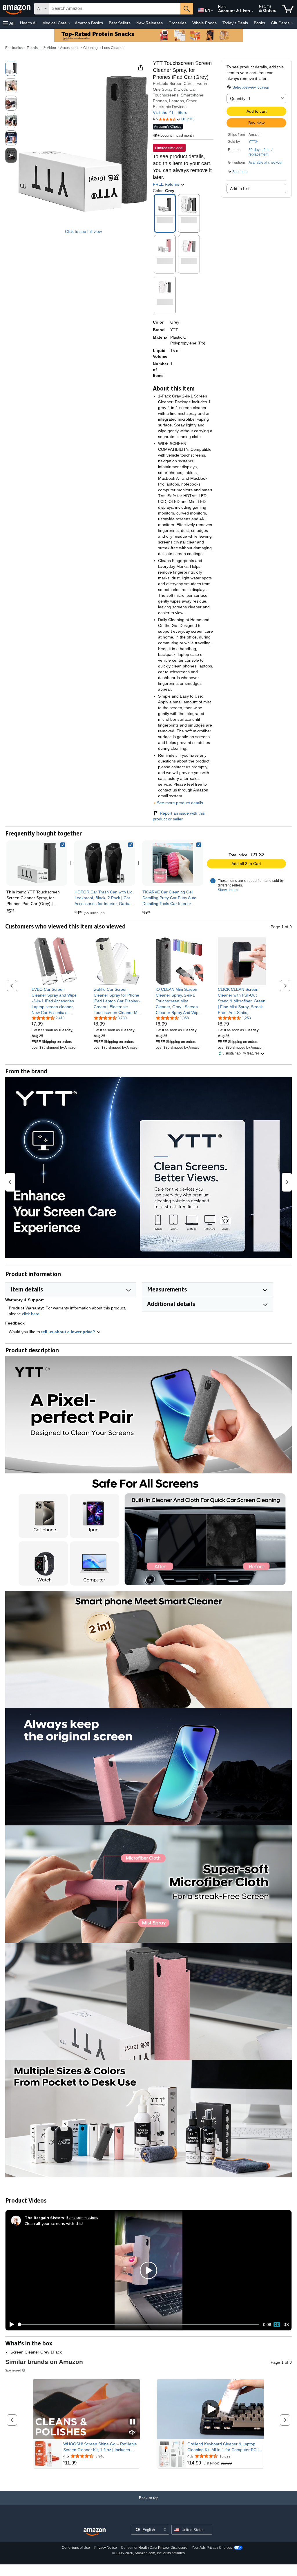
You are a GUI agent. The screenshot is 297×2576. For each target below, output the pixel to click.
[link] (105, 863)
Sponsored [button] (13, 2370)
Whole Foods (204, 23)
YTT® (253, 142)
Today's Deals (235, 23)
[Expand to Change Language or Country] (212, 11)
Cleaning (90, 48)
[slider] (138, 2325)
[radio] (11, 68)
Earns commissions (82, 2217)
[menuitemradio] (277, 2325)
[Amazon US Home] (95, 2532)
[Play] (10, 2325)
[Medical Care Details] (69, 23)
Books (259, 23)
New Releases (150, 23)
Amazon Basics (89, 23)
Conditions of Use (76, 2548)
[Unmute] (286, 2324)
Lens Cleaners (114, 48)
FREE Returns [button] (167, 184)
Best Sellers (120, 23)
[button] (9, 23)
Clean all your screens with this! (54, 2223)
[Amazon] (17, 9)
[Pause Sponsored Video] (133, 2422)
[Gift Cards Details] (292, 23)
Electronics (14, 48)
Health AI (28, 23)
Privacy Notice (106, 2548)
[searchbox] (115, 9)
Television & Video (41, 48)
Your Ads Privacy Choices (212, 2548)
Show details (228, 890)
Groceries (178, 23)
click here (31, 1314)
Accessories (70, 48)
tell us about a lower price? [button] (69, 1332)
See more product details (180, 803)
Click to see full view (83, 231)
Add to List (240, 189)
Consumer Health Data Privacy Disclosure (154, 2548)
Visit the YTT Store (170, 112)
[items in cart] (288, 9)
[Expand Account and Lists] (253, 11)
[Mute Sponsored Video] (133, 2433)
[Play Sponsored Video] (211, 2409)
